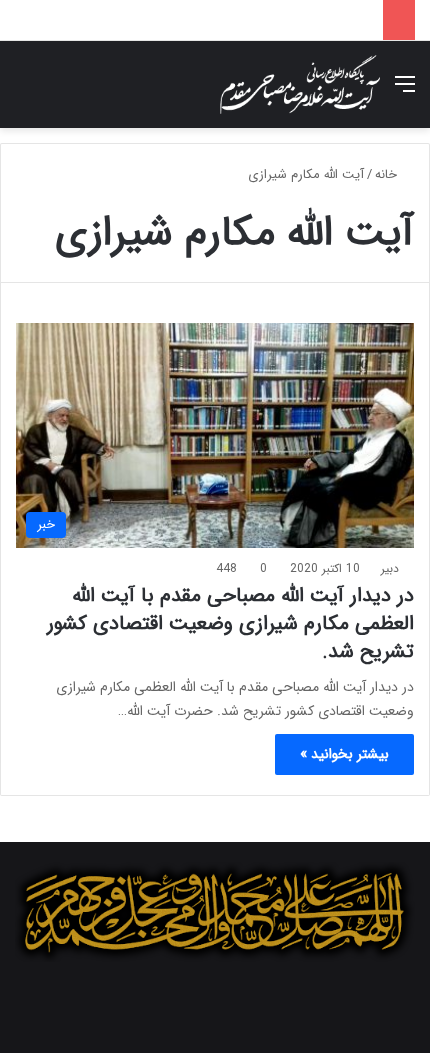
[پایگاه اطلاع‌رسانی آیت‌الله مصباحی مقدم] (300, 84)
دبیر (390, 568)
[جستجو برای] (25, 92)
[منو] (405, 92)
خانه (388, 174)
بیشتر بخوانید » (344, 754)
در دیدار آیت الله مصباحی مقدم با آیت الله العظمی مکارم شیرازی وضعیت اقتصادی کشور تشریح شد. (230, 623)
